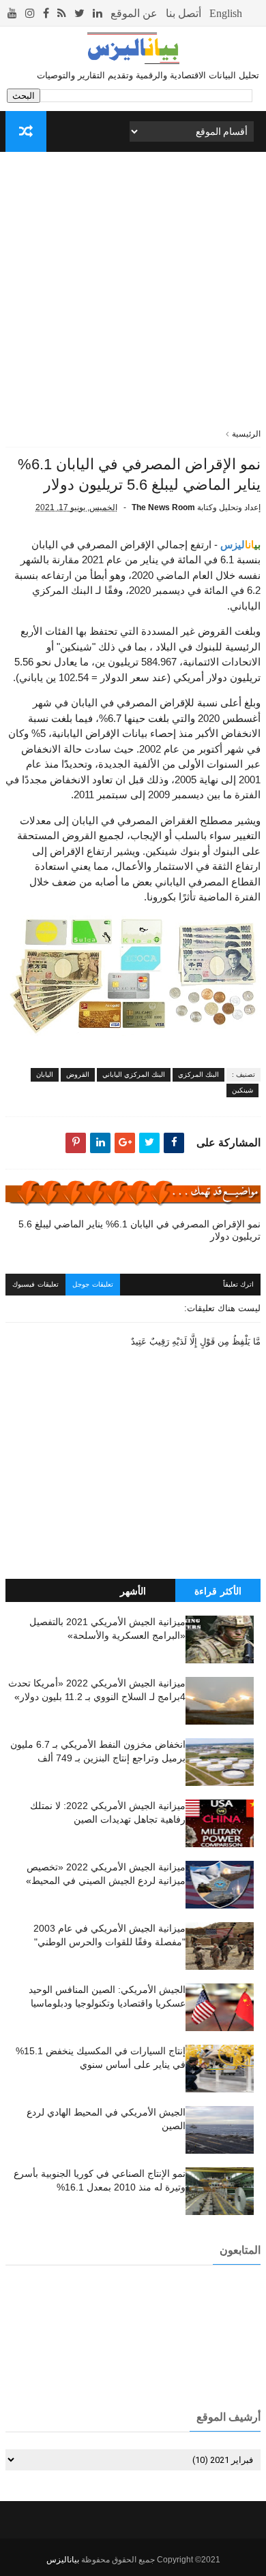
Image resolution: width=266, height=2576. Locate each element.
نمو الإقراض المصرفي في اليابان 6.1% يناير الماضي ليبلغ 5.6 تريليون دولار (139, 1230)
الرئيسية (246, 434)
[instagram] (30, 13)
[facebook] (46, 13)
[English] (226, 13)
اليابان (45, 1074)
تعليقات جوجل (93, 1284)
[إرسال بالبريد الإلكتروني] (125, 1143)
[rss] (62, 13)
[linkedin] (98, 13)
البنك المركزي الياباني (134, 1074)
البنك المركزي (198, 1074)
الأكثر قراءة (218, 1591)
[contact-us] (183, 13)
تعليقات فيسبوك (35, 1284)
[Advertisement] (133, 295)
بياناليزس (63, 2560)
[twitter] (79, 13)
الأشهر (133, 1591)
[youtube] (12, 13)
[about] (134, 13)
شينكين (242, 1090)
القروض (78, 1074)
